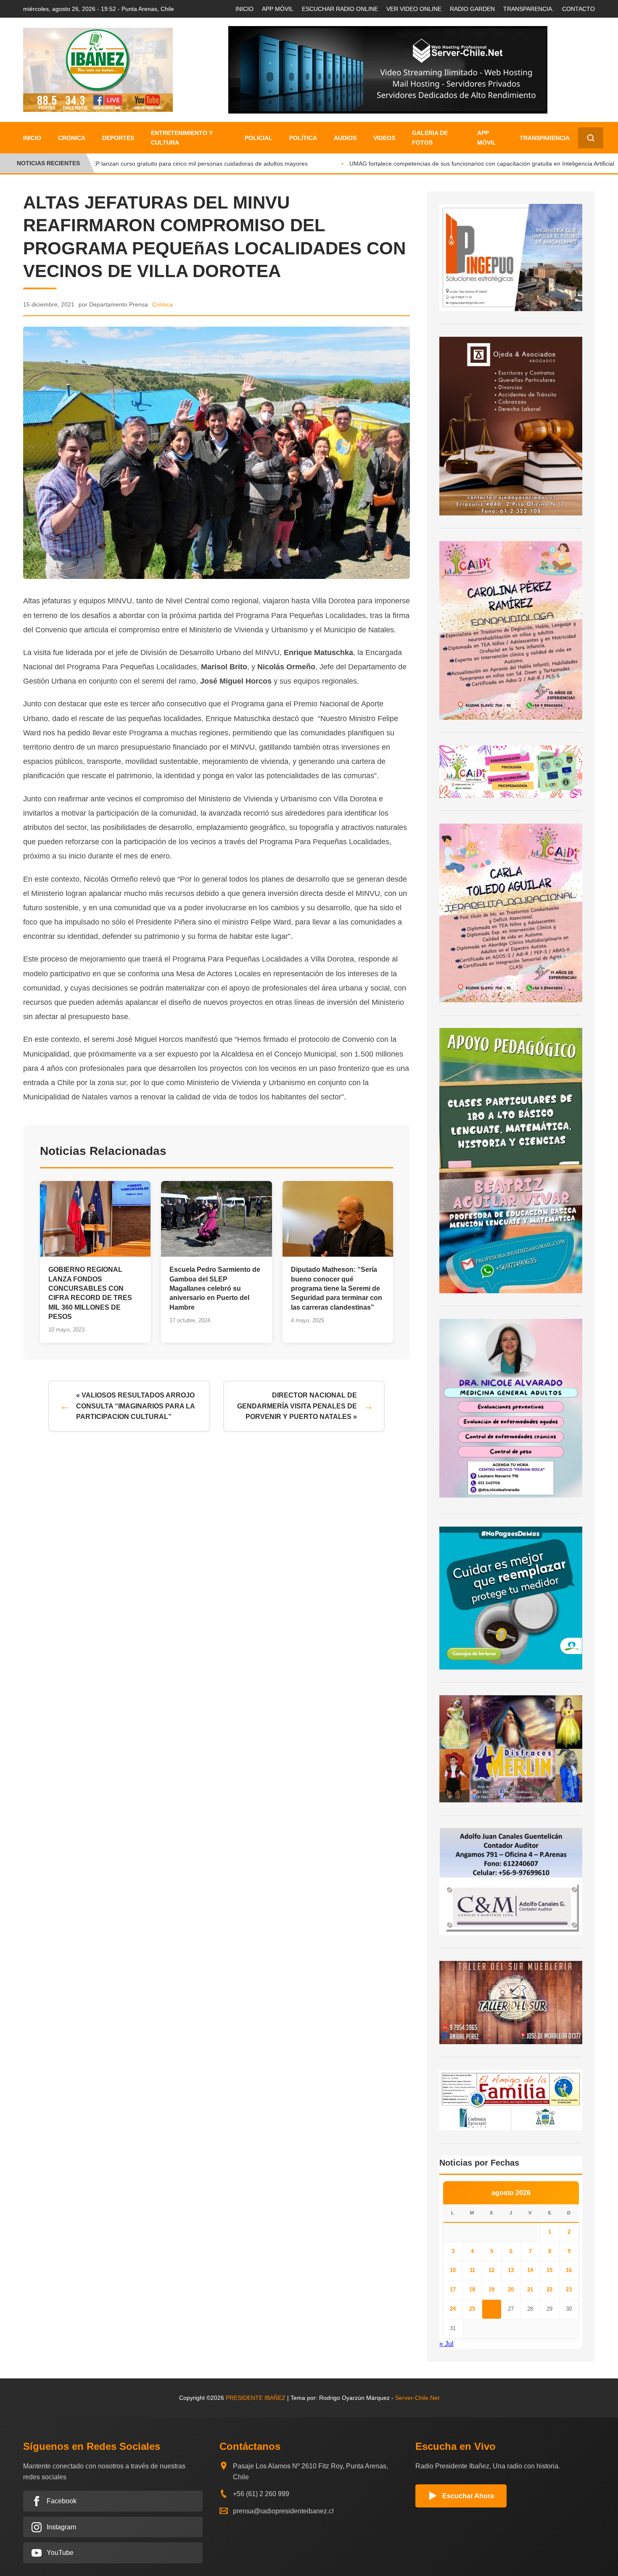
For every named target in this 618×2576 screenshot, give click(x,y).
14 (530, 2270)
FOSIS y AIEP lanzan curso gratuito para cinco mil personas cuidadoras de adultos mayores (165, 164)
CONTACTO (578, 9)
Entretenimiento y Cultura (182, 137)
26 (491, 2309)
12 (491, 2270)
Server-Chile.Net (417, 2398)
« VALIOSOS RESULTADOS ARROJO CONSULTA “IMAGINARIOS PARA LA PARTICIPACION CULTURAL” (136, 1406)
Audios (345, 138)
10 (453, 2270)
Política (303, 138)
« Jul (446, 2344)
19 (491, 2289)
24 (453, 2309)
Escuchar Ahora (468, 2496)
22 (549, 2289)
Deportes (118, 138)
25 (472, 2309)
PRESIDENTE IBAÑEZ (256, 2398)
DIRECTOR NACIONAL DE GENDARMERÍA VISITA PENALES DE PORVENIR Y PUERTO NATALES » (297, 1406)
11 (472, 2270)
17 (453, 2289)
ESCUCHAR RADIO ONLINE (340, 9)
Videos (384, 138)
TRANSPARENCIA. (528, 9)
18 (472, 2289)
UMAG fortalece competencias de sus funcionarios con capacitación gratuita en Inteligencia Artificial (462, 164)
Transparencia (545, 138)
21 (530, 2289)
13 (511, 2270)
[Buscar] (591, 138)
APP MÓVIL (278, 9)
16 (569, 2270)
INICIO (244, 9)
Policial (259, 138)
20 (511, 2289)
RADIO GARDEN (472, 9)
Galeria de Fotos (430, 137)
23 (569, 2289)
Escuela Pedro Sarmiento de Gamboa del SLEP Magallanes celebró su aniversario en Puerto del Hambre (215, 1288)
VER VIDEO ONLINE (414, 9)
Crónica (72, 138)
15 (549, 2270)
